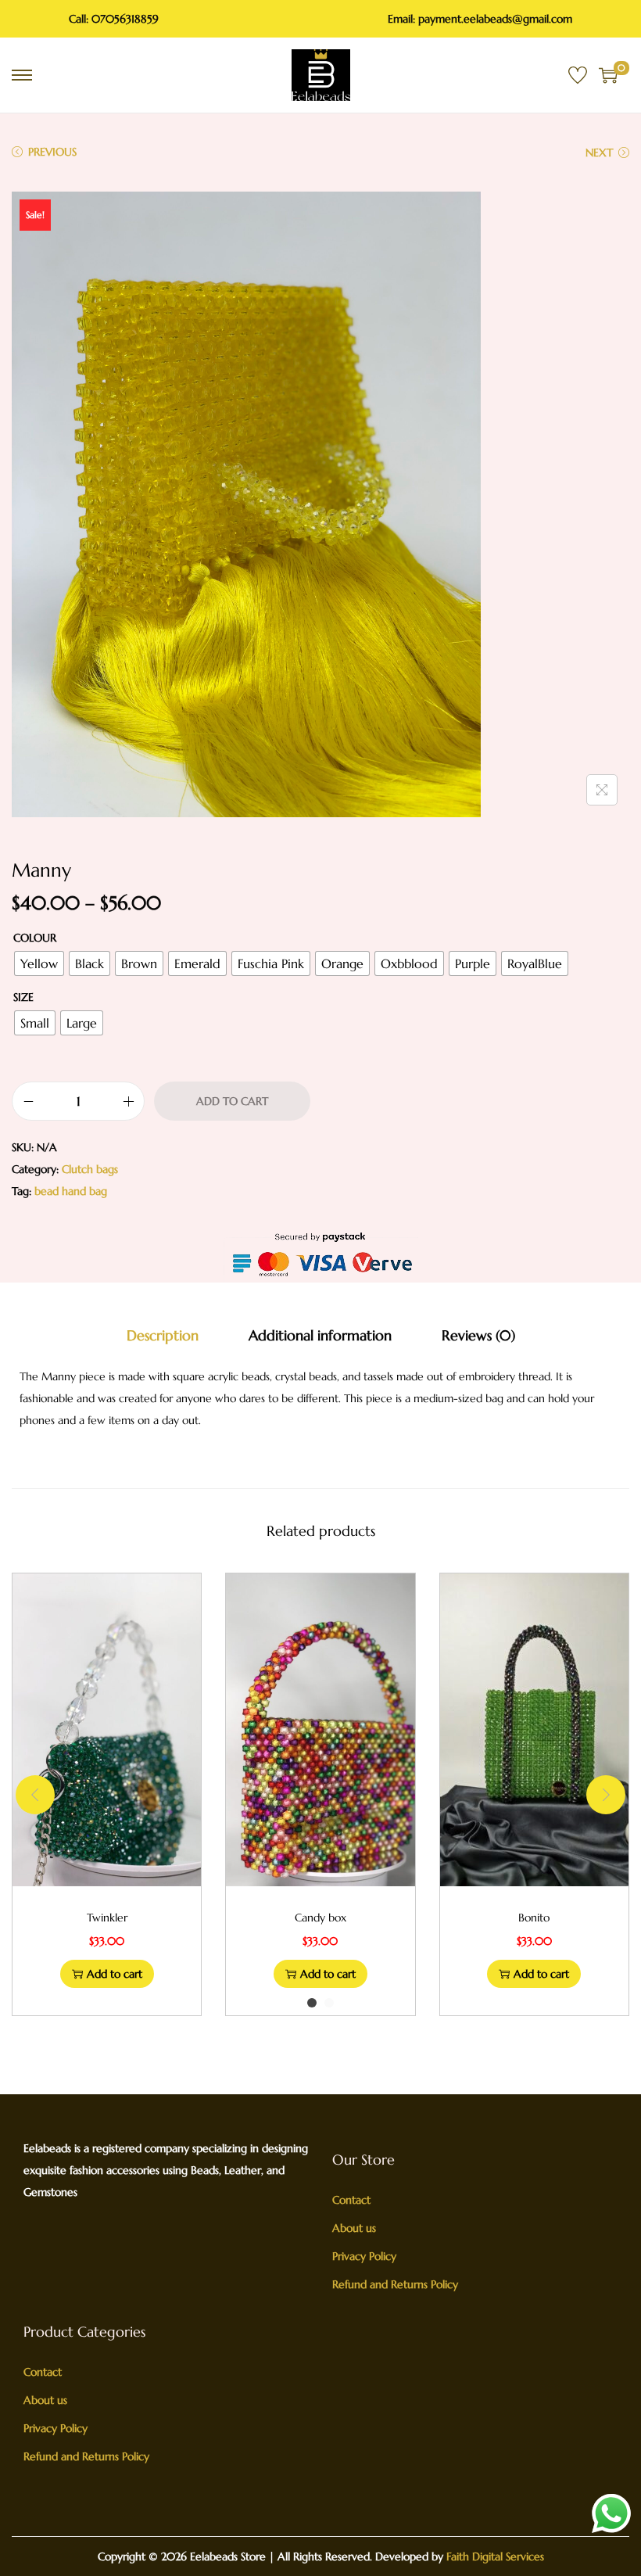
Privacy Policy (364, 2256)
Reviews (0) (478, 1335)
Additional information (320, 1335)
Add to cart (232, 1101)
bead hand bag (71, 1191)
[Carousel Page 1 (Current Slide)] (312, 2003)
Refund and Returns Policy (395, 2284)
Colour (35, 938)
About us (354, 2228)
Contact (351, 2200)
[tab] (163, 1336)
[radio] (39, 963)
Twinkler (107, 1918)
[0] (608, 75)
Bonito (534, 1918)
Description (163, 1335)
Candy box (320, 1918)
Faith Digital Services (494, 2556)
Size (23, 997)
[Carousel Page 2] (329, 2003)
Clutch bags (90, 1169)
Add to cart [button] (115, 1974)
